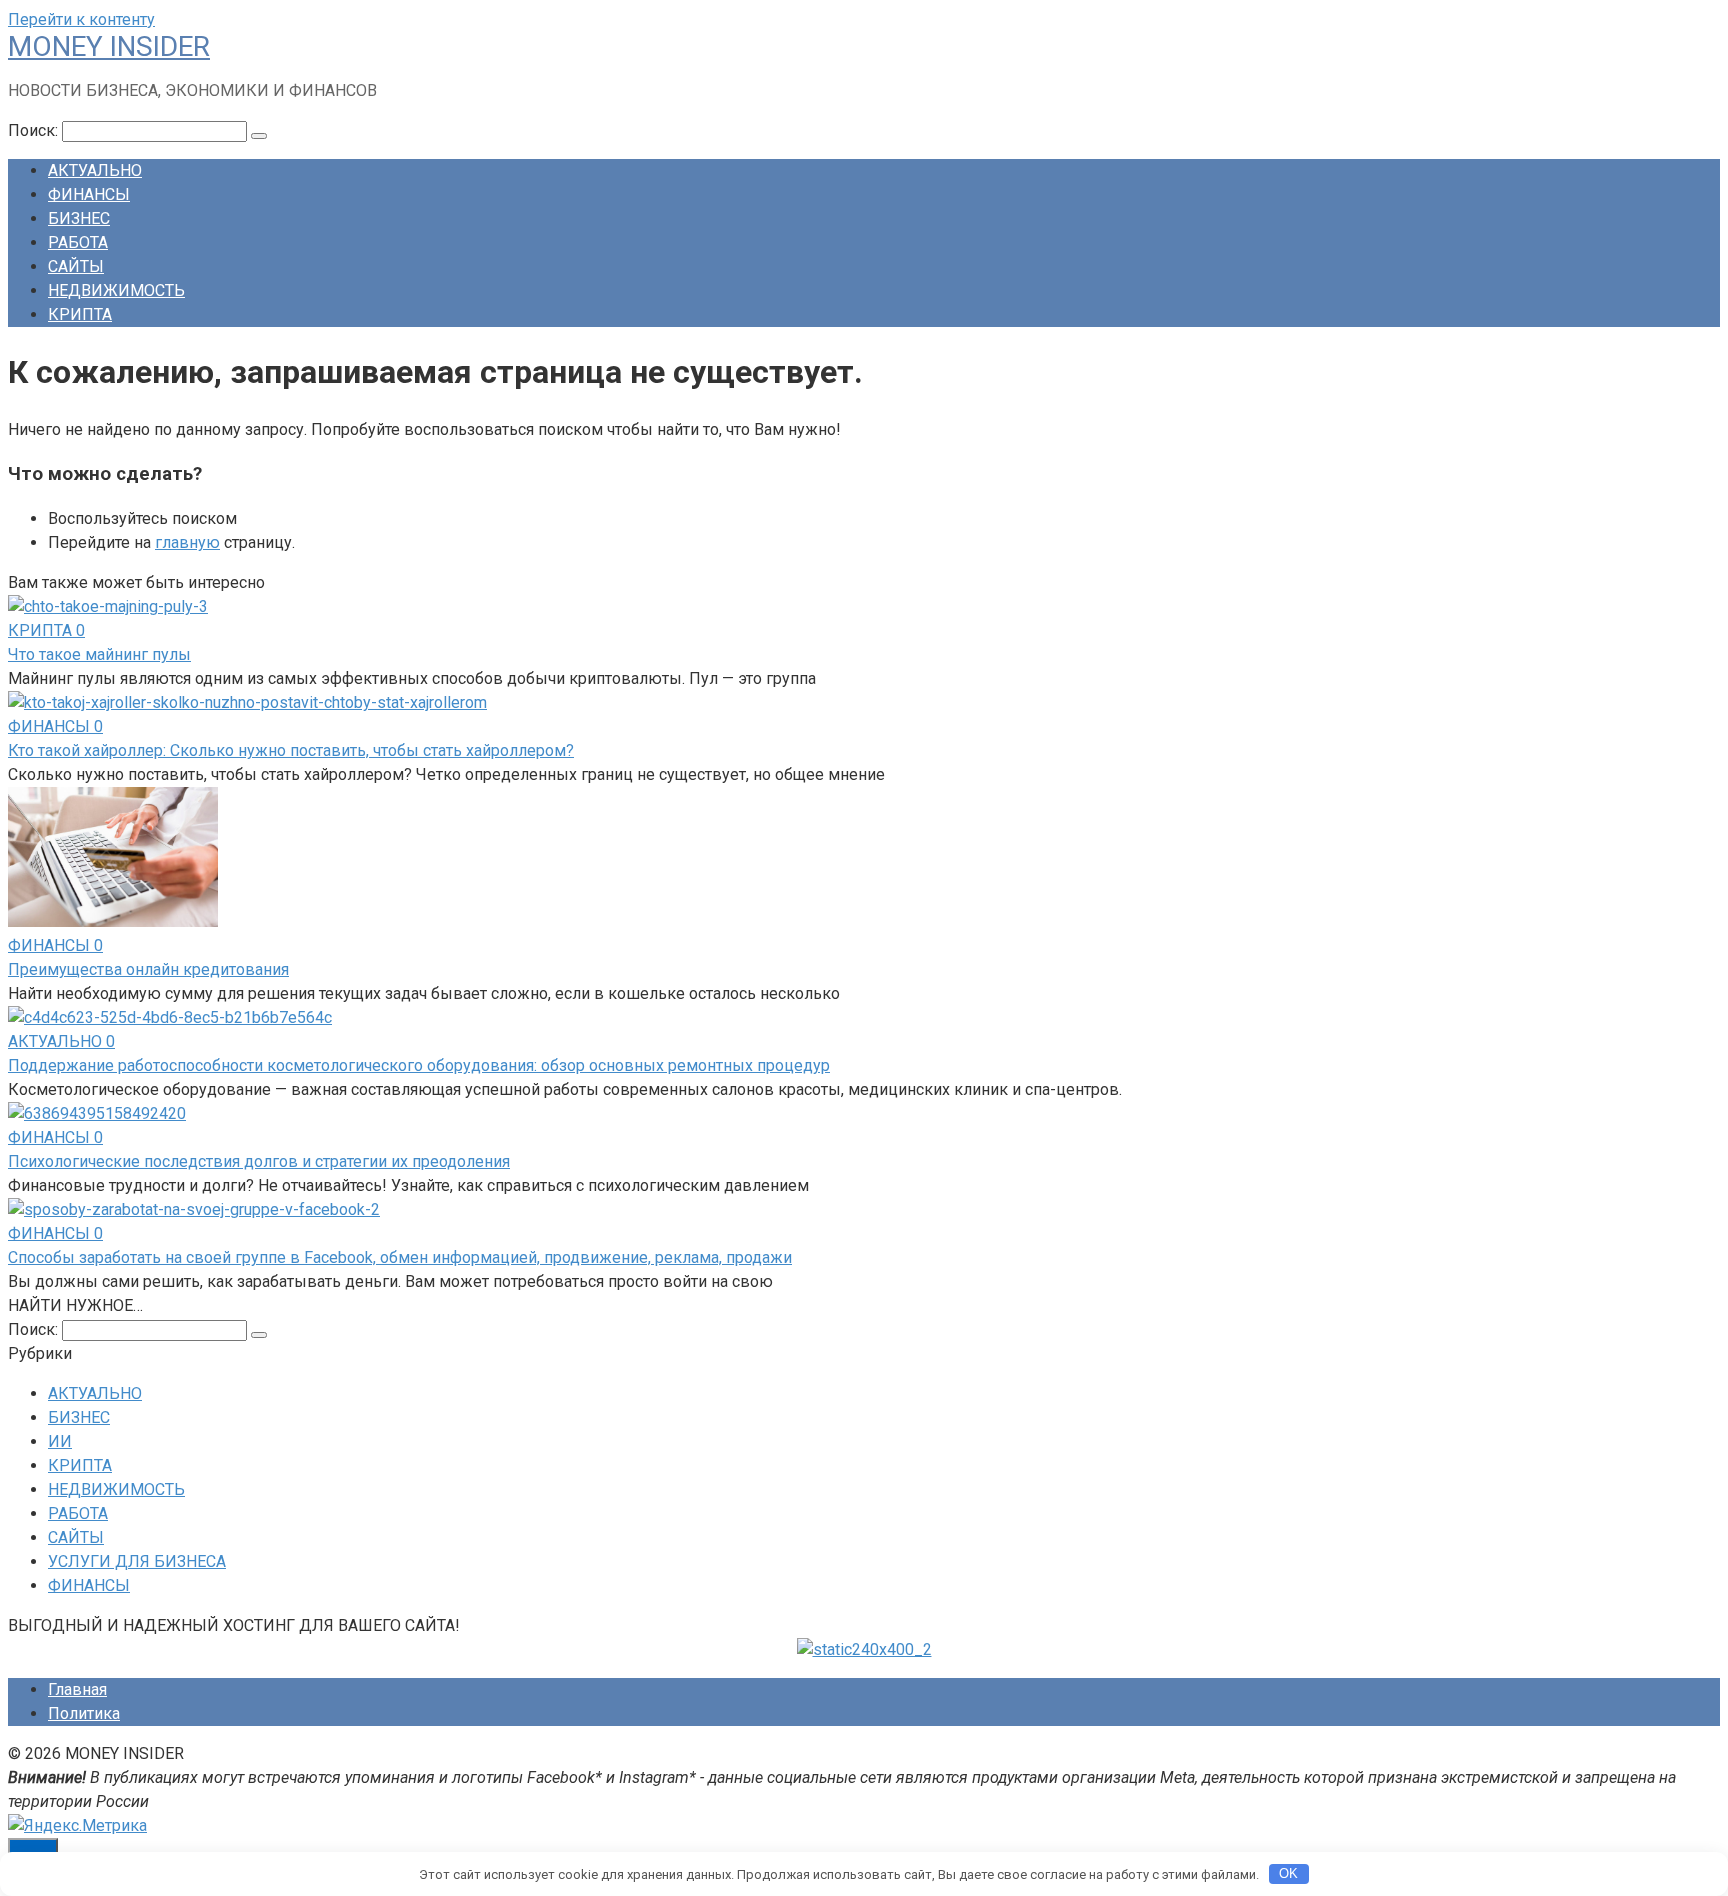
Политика (84, 1713)
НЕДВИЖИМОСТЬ (116, 290)
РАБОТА (78, 242)
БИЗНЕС (79, 218)
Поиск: (35, 130)
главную (187, 542)
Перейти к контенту (81, 19)
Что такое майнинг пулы (99, 654)
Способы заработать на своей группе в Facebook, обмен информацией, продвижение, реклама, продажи (400, 1257)
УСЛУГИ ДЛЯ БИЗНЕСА (137, 1561)
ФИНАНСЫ (89, 194)
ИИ (60, 1441)
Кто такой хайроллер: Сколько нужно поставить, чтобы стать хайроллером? (291, 750)
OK (1288, 1873)
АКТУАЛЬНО (95, 170)
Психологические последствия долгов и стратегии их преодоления (259, 1161)
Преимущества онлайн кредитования (148, 969)
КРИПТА (80, 314)
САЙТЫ (76, 266)
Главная (77, 1689)
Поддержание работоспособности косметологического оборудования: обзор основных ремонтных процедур (419, 1065)
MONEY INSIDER (109, 46)
